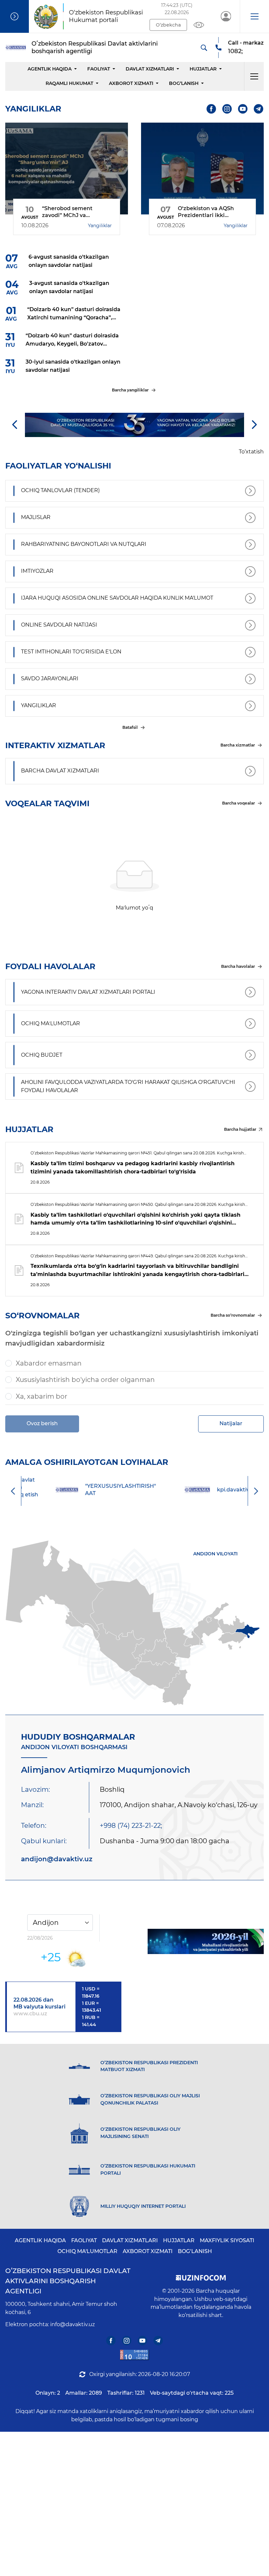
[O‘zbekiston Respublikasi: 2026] (206, 1942)
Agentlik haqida (50, 69)
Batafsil (130, 727)
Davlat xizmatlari (150, 69)
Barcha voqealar (238, 803)
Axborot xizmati (131, 83)
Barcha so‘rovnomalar (233, 1315)
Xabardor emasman (49, 1363)
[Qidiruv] (204, 48)
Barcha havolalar (238, 966)
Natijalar (231, 1423)
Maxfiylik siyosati (227, 2240)
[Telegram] (259, 109)
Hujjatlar (203, 69)
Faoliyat (99, 69)
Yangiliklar (100, 226)
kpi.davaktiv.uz (208, 1490)
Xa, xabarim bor (41, 1396)
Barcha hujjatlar (240, 1129)
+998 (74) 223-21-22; (131, 1826)
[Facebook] (211, 109)
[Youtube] (243, 109)
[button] (254, 16)
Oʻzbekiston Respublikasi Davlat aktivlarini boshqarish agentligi (68, 2281)
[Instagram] (227, 109)
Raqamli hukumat (69, 83)
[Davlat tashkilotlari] (14, 16)
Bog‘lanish (184, 83)
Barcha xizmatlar (238, 745)
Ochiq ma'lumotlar (87, 2251)
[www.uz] (134, 2355)
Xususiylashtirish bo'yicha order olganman (85, 1380)
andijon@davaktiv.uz (57, 1859)
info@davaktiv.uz (72, 2324)
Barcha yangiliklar (130, 390)
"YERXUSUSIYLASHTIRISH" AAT (92, 1490)
